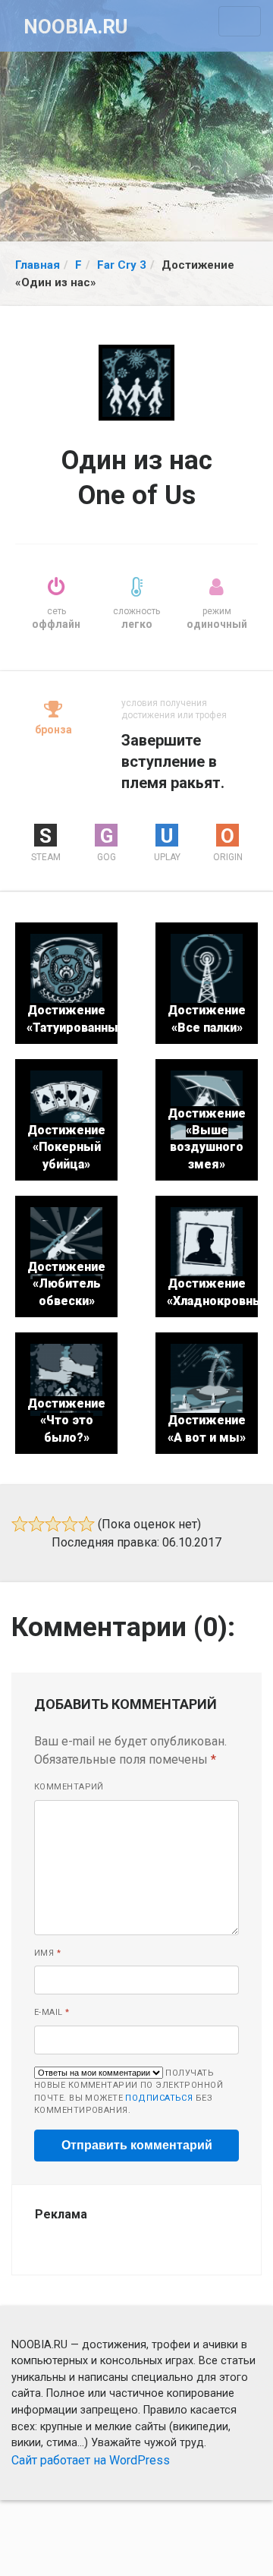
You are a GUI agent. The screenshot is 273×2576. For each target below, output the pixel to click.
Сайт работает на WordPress (91, 2460)
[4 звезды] (70, 1524)
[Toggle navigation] (240, 21)
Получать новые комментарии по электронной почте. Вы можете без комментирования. (129, 2092)
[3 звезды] (53, 1524)
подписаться (159, 2098)
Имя (47, 1953)
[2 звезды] (36, 1524)
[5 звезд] (86, 1524)
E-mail (52, 2012)
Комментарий (69, 1787)
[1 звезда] (20, 1524)
